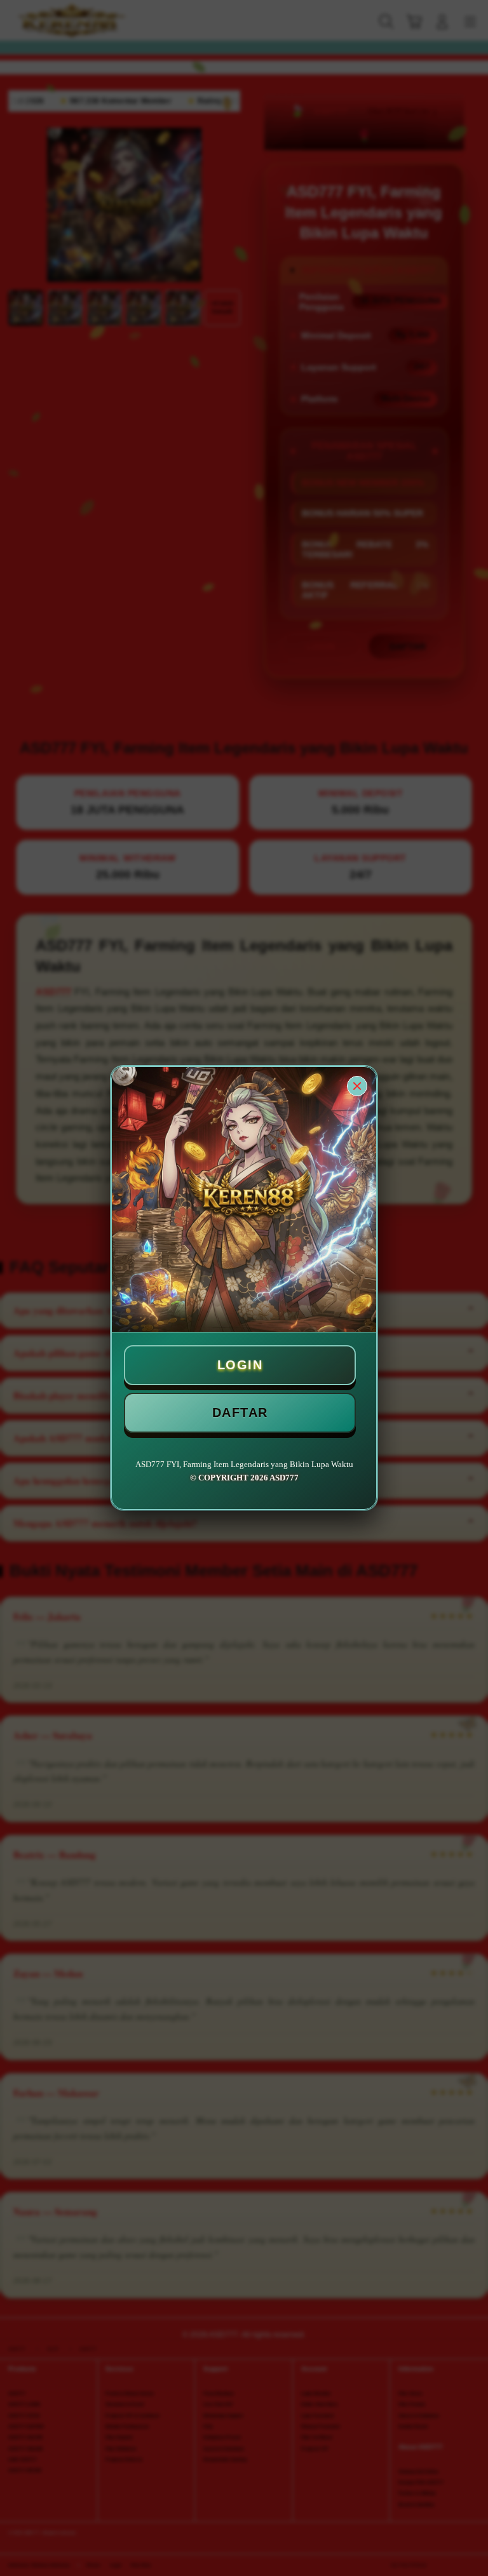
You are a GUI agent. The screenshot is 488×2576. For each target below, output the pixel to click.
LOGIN (240, 1365)
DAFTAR (240, 1412)
